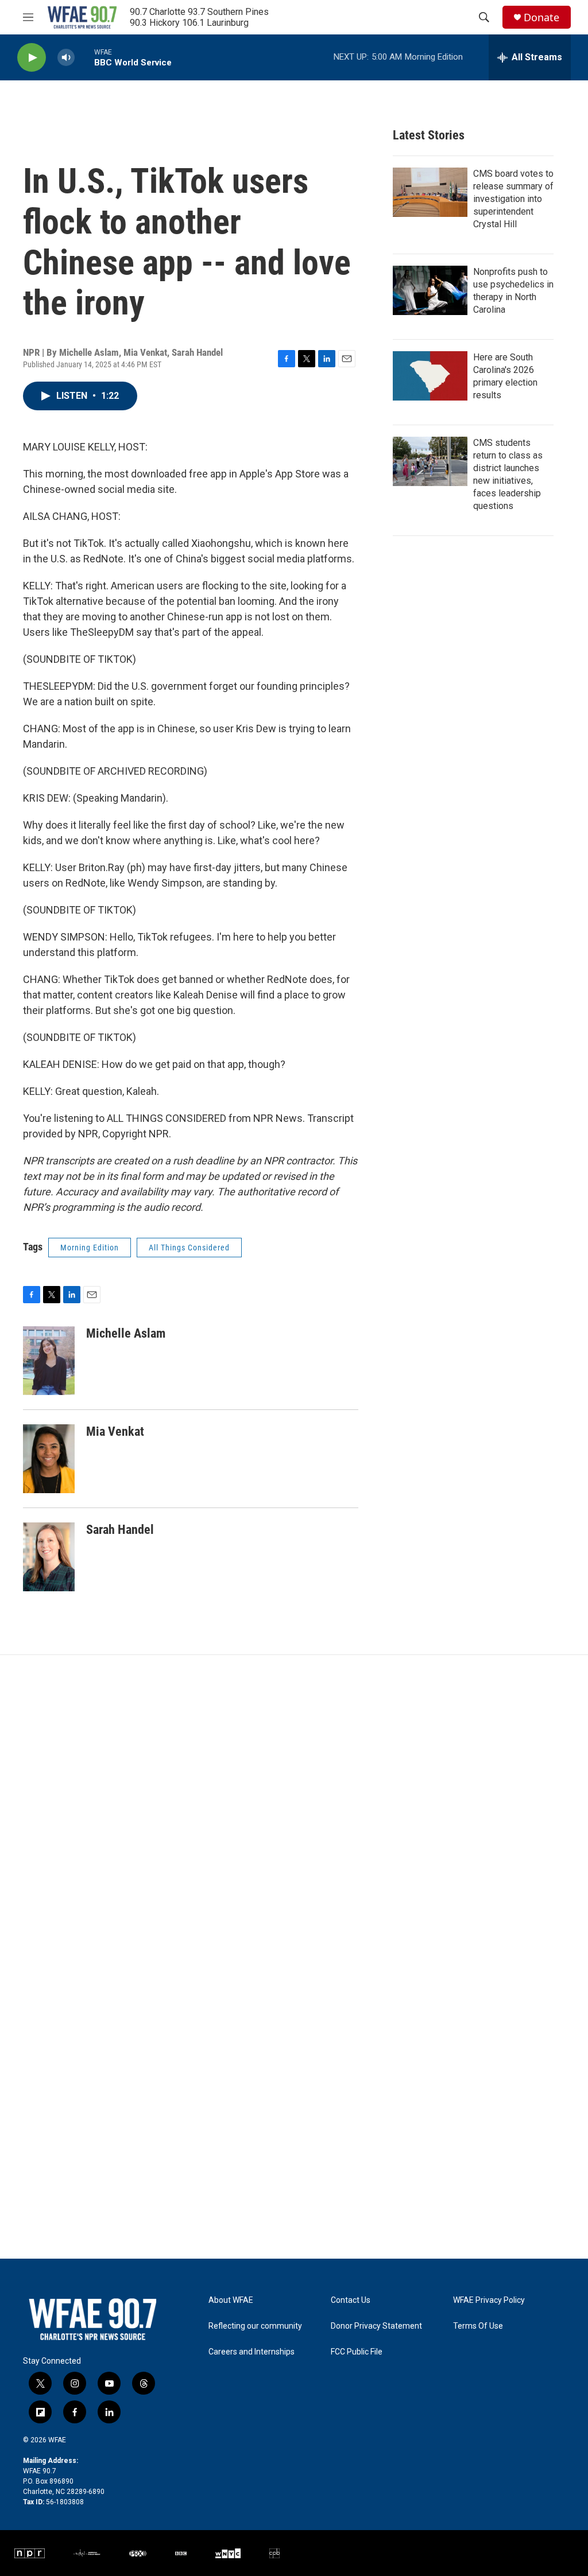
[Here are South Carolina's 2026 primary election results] (430, 376)
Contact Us (351, 2300)
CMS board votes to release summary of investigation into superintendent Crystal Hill (513, 199)
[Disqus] (294, 1810)
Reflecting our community (255, 2326)
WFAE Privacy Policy (489, 2300)
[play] (32, 58)
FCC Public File (357, 2352)
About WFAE (231, 2300)
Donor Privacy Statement (376, 2326)
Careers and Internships (252, 2352)
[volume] (66, 58)
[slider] (84, 57)
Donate (541, 18)
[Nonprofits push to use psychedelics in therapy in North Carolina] (430, 290)
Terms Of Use (478, 2326)
